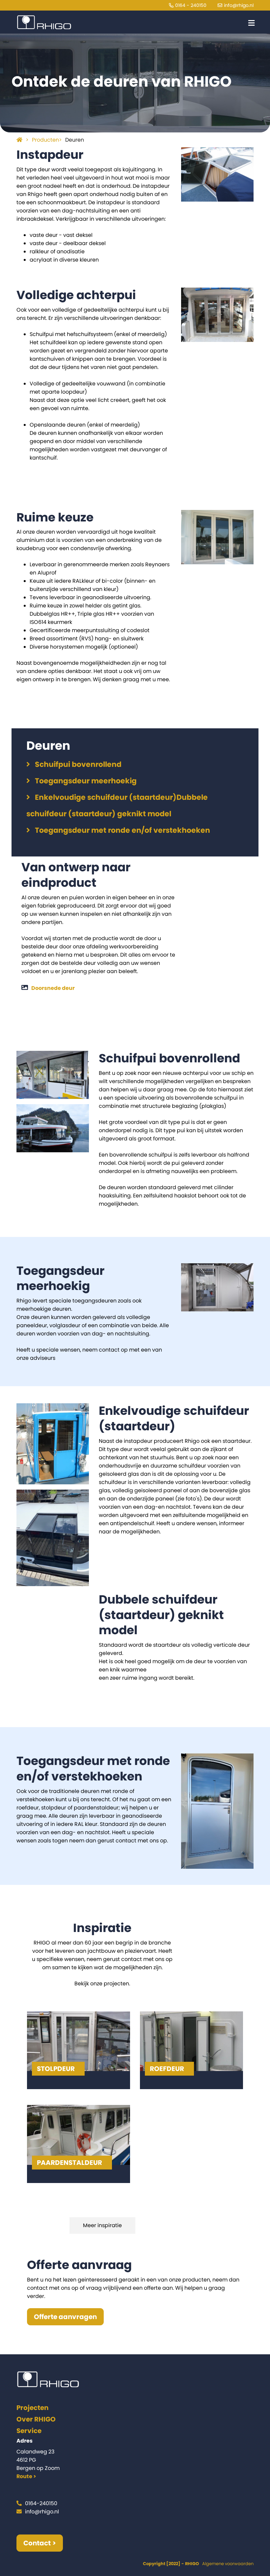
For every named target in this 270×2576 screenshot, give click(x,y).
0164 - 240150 (191, 5)
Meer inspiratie (102, 2225)
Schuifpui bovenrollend (78, 764)
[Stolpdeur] (83, 2050)
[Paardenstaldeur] (83, 2144)
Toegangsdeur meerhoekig (86, 781)
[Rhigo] (44, 20)
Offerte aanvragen (65, 2317)
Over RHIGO (36, 2419)
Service (29, 2431)
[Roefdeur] (196, 2050)
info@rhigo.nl (239, 5)
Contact (37, 2543)
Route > (26, 2476)
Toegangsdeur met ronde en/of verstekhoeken (122, 830)
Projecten (32, 2408)
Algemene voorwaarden (228, 2564)
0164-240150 (41, 2503)
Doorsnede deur (53, 988)
